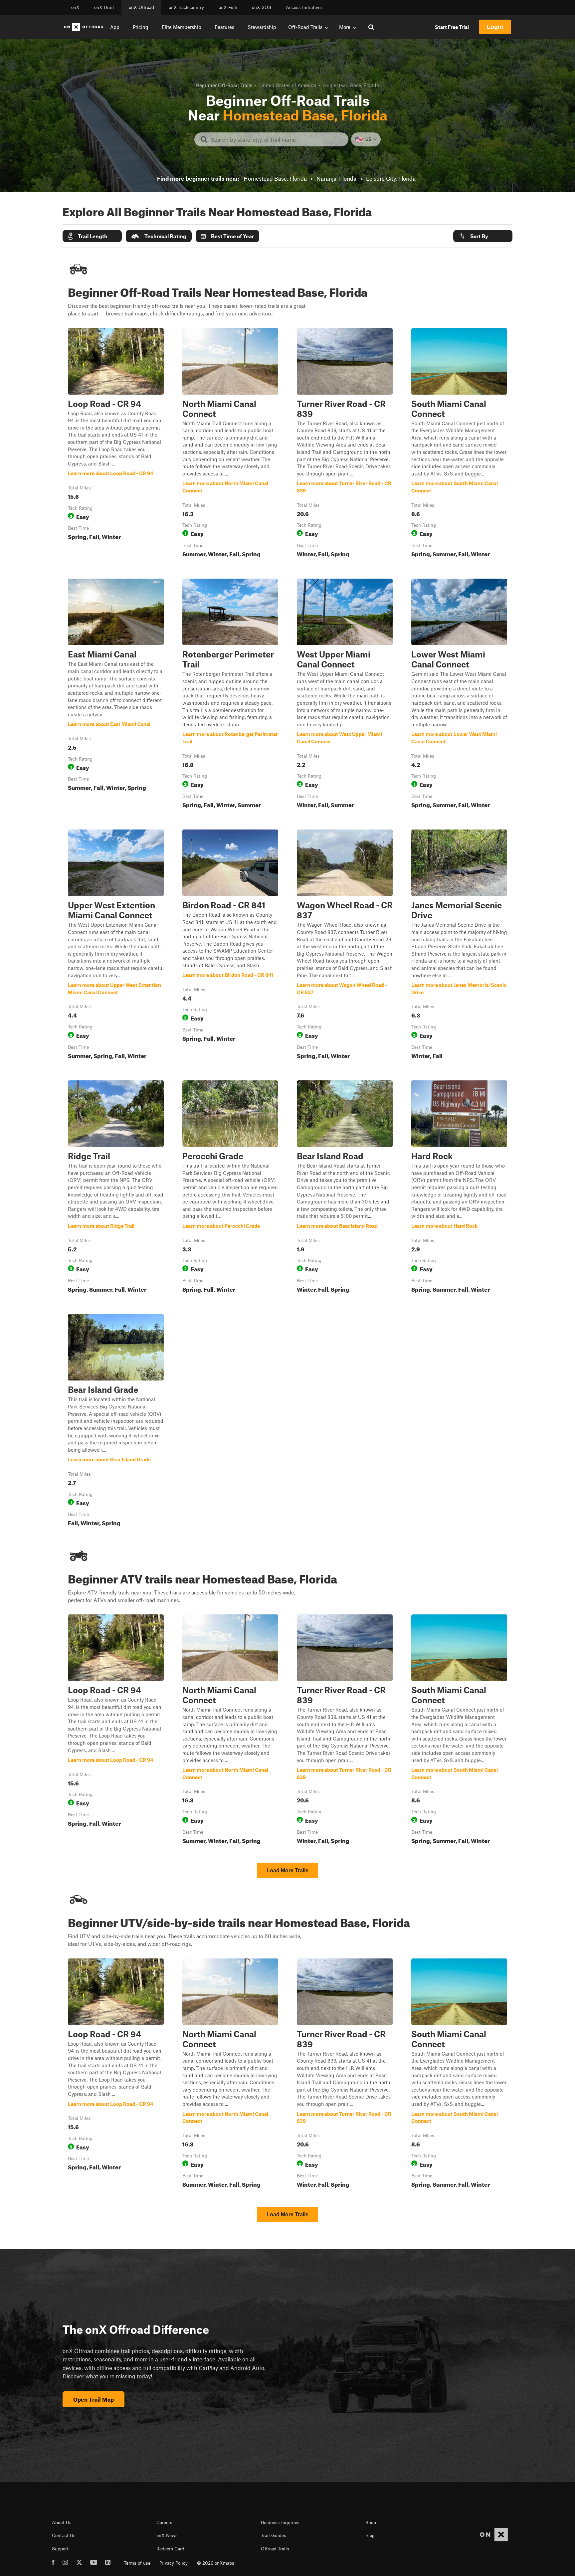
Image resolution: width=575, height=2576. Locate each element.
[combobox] (277, 139)
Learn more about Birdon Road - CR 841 (230, 946)
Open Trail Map (94, 2399)
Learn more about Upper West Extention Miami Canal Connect (116, 946)
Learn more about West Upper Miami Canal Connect (345, 695)
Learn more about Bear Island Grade (116, 1421)
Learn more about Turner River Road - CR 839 (345, 444)
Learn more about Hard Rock (459, 1188)
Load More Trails (287, 1870)
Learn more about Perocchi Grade (230, 1188)
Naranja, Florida (336, 178)
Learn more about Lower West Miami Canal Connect (459, 695)
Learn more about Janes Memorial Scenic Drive (459, 946)
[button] (92, 236)
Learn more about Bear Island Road (345, 1188)
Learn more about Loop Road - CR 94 (116, 444)
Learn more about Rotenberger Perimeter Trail (230, 695)
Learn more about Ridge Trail (116, 1188)
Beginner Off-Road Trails (224, 85)
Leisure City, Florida (391, 178)
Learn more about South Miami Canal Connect (459, 444)
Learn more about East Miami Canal (116, 695)
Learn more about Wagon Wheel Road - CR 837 (345, 946)
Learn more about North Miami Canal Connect (230, 444)
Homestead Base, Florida (275, 178)
